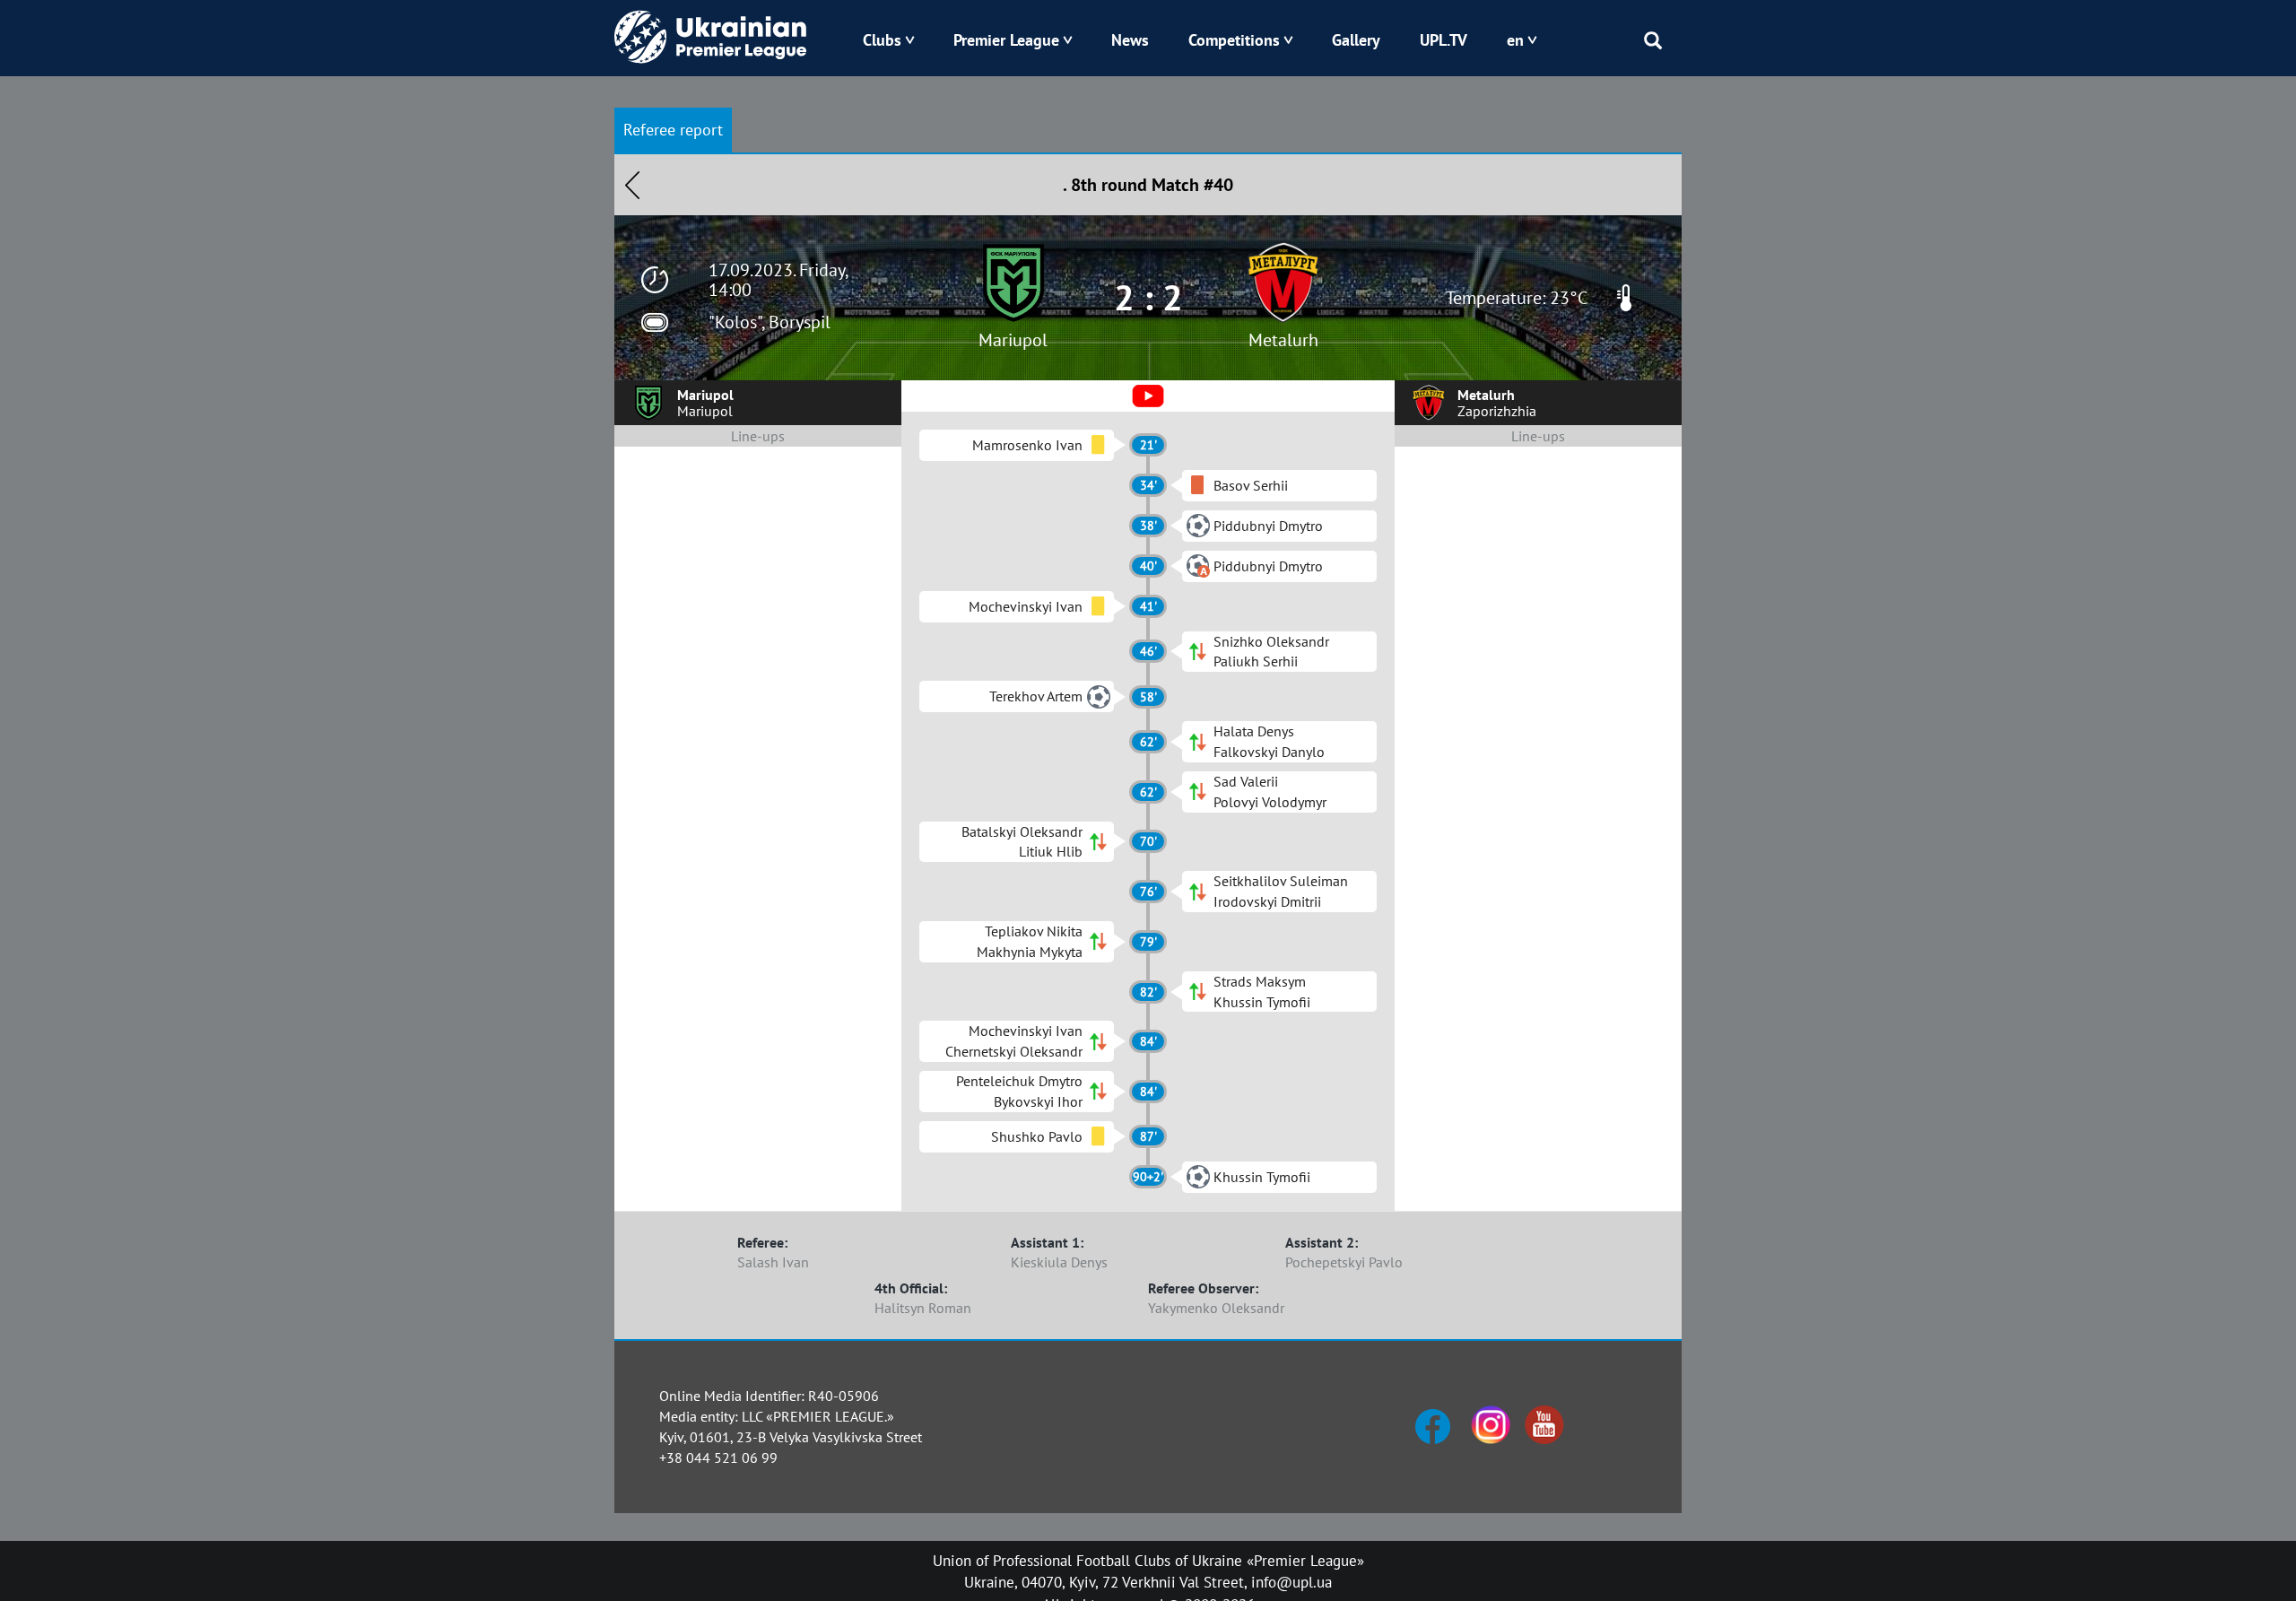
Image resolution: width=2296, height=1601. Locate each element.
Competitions (1234, 40)
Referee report (673, 130)
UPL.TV (1444, 40)
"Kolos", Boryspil (770, 322)
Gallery (1356, 40)
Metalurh (1283, 340)
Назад (632, 185)
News (1130, 40)
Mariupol (1013, 340)
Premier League (1006, 40)
